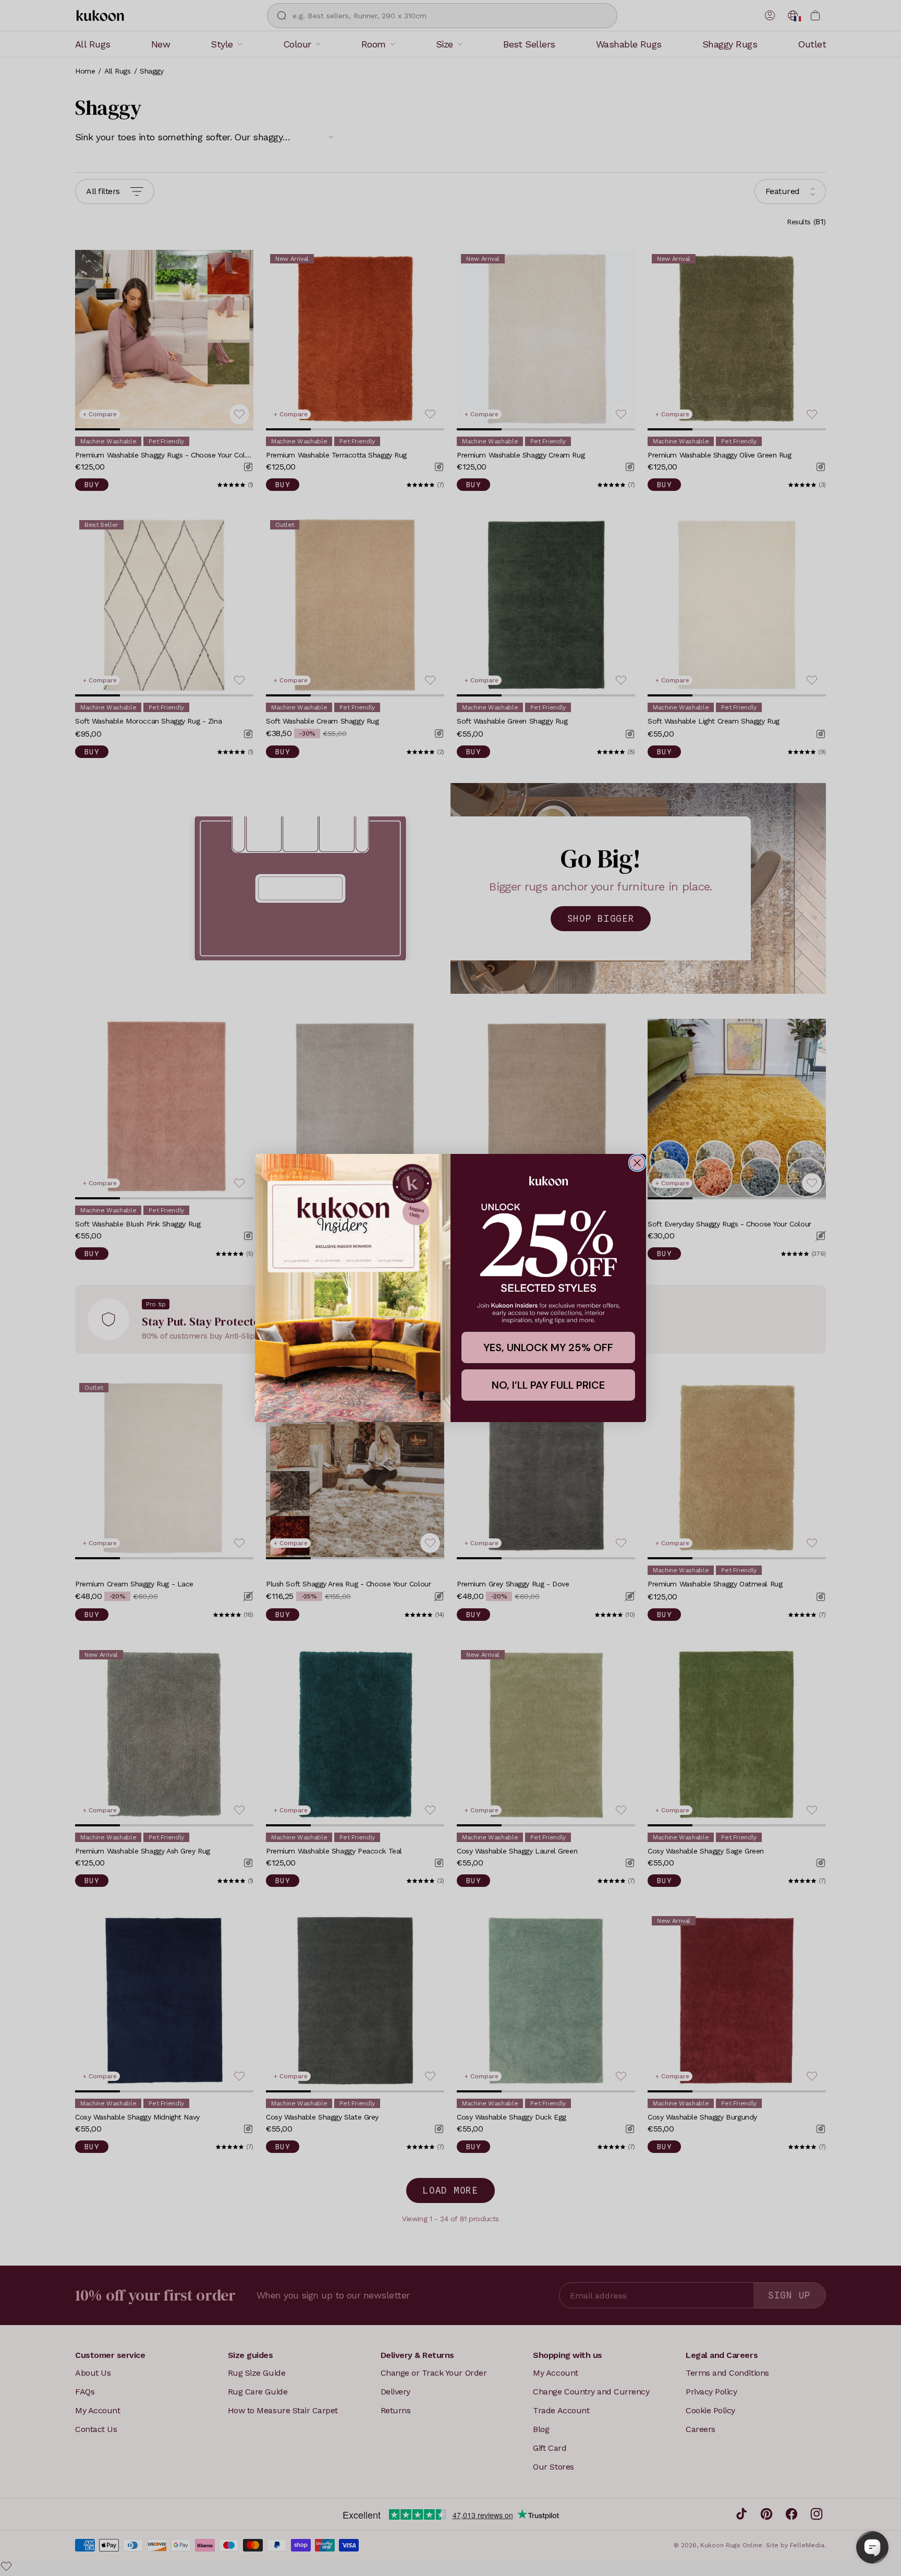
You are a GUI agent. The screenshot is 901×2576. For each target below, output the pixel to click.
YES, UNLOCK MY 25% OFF (548, 1347)
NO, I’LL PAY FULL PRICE (548, 1385)
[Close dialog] (637, 1163)
